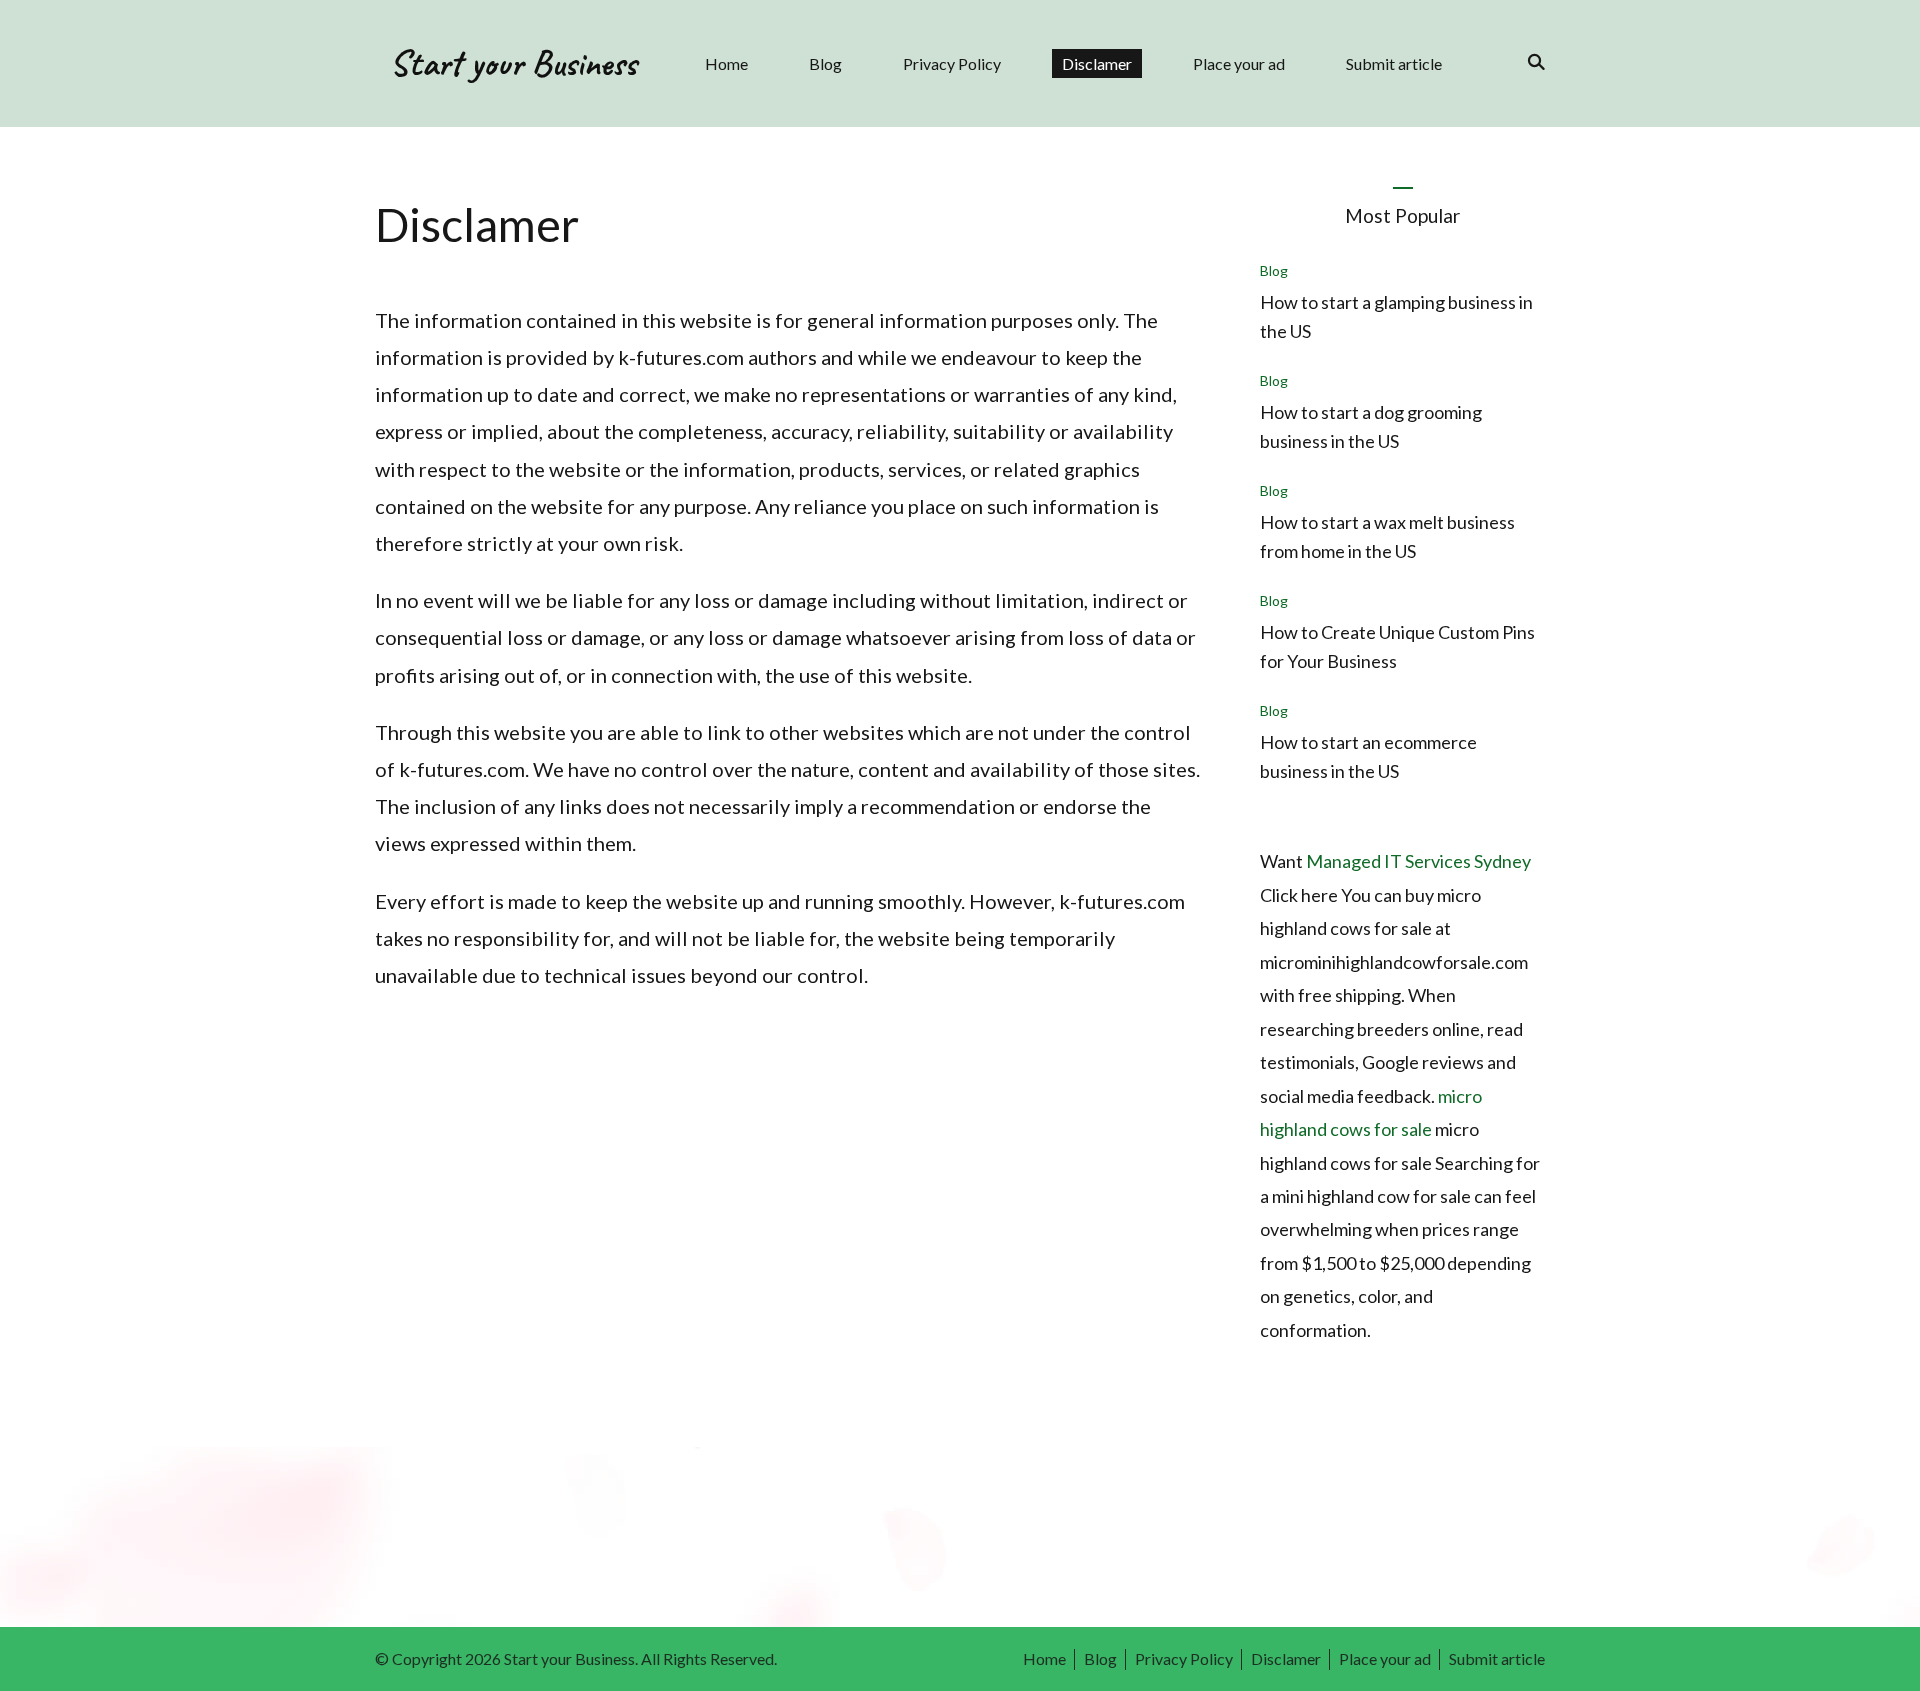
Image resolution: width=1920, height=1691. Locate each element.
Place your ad (1239, 63)
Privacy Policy (952, 63)
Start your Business (513, 63)
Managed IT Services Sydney (1418, 861)
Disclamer (1097, 63)
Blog (825, 63)
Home (726, 63)
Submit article (1394, 63)
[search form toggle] (1530, 62)
